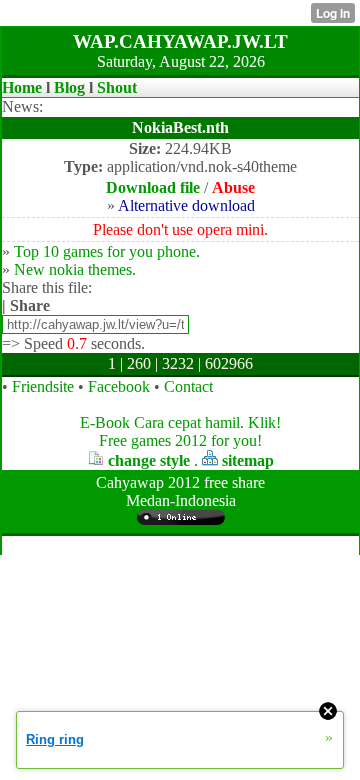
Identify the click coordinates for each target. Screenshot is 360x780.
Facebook (119, 386)
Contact (188, 386)
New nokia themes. (75, 269)
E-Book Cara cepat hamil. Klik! (180, 422)
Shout (117, 87)
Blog (69, 87)
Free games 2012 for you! (180, 440)
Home (22, 87)
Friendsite (43, 386)
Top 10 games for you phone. (107, 251)
